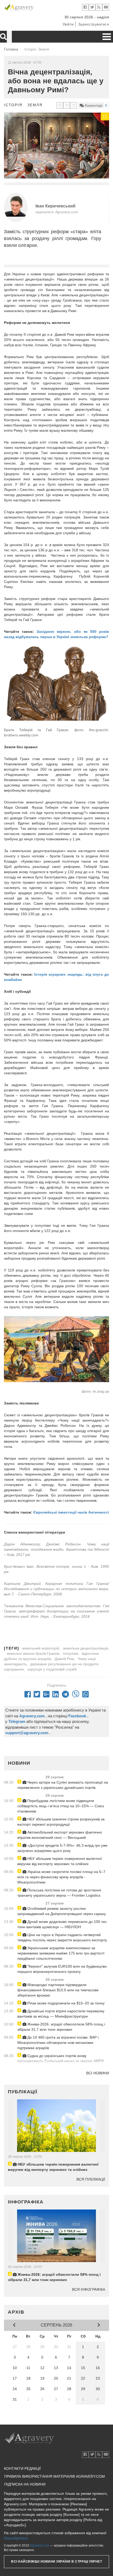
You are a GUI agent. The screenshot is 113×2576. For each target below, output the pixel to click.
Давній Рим (64, 1659)
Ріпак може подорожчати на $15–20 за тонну (65, 2003)
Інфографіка (26, 2202)
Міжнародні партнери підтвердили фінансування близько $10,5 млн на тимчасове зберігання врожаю (58, 1990)
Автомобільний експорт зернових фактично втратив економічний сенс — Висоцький (60, 1835)
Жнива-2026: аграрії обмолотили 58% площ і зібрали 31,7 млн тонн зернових (61, 2027)
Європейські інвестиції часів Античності (71, 1512)
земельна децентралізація (86, 1648)
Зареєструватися (94, 24)
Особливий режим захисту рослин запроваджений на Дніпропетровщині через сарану (62, 1911)
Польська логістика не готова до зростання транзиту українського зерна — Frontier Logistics (59, 1893)
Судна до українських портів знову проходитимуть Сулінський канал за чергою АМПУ (61, 2058)
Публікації (23, 2092)
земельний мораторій (40, 1648)
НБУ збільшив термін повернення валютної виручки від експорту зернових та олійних (60, 1861)
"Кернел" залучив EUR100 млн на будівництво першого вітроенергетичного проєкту (62, 1969)
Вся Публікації (91, 2179)
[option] (56, 146)
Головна (11, 49)
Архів (16, 2312)
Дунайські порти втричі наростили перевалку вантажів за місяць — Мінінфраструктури (61, 2014)
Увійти (68, 24)
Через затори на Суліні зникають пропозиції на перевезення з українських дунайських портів (63, 1785)
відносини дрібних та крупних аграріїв (51, 1656)
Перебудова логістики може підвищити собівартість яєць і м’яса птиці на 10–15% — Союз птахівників (61, 1806)
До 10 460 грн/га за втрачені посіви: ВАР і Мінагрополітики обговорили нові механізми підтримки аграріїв (58, 2043)
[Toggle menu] (107, 37)
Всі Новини (98, 2073)
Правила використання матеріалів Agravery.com (55, 2476)
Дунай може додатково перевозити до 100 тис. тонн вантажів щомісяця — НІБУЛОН (63, 1924)
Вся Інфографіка (89, 2289)
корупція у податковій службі (52, 1669)
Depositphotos (16, 2538)
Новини (19, 1763)
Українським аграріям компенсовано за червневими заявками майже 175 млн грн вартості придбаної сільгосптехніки (61, 1953)
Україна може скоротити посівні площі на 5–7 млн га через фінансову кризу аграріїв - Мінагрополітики (61, 1877)
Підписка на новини (25, 2484)
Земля (35, 105)
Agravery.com (39, 2546)
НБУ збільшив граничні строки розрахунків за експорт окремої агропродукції (61, 1822)
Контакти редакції (22, 2468)
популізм (70, 1653)
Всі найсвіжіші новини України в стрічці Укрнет (56, 2562)
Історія (13, 105)
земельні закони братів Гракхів (33, 1653)
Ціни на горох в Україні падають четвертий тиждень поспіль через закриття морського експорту (62, 1937)
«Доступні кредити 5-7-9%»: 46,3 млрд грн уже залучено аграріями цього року (62, 1848)
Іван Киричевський (55, 206)
